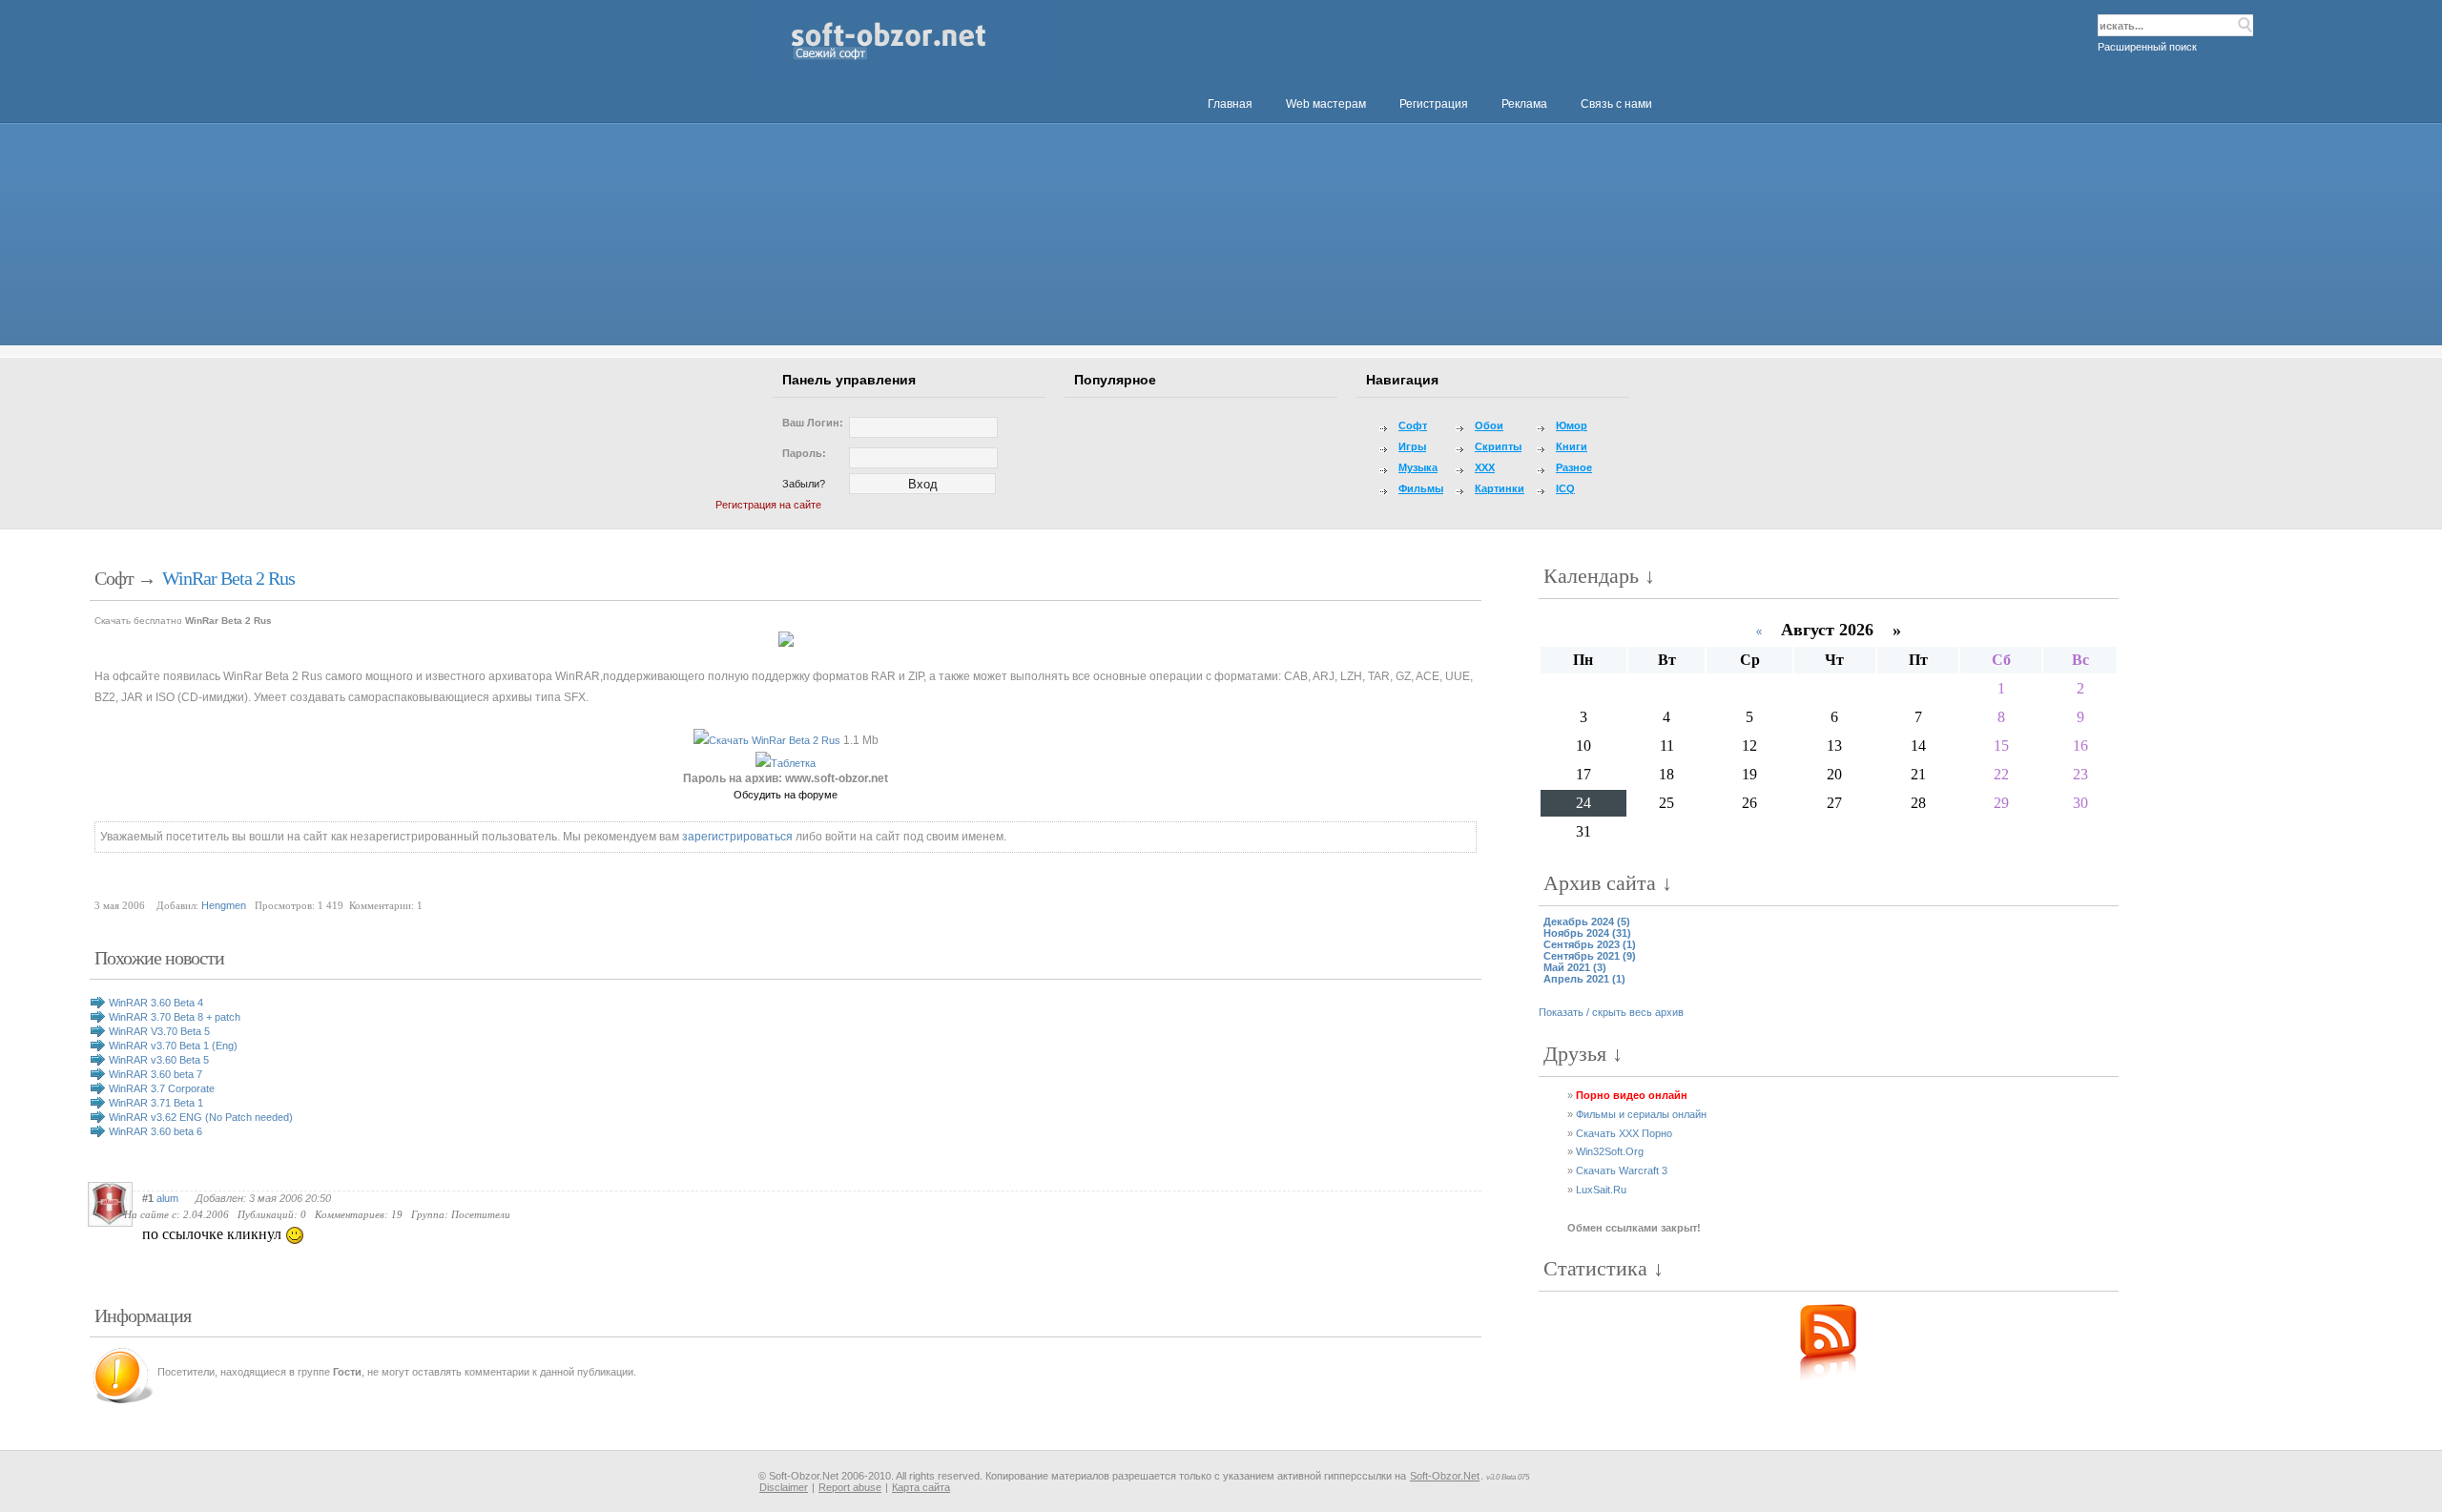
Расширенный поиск (2147, 47)
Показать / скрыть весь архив (1611, 1012)
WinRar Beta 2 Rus (228, 578)
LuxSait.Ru (1601, 1190)
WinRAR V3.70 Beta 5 (159, 1031)
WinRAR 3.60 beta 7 (155, 1074)
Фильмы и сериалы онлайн (1641, 1114)
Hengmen (224, 905)
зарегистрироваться (737, 837)
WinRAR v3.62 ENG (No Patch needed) (201, 1117)
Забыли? (804, 484)
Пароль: (804, 453)
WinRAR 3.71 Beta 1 (156, 1103)
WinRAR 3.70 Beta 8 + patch (175, 1017)
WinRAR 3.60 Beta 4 (156, 1003)
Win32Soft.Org (1610, 1151)
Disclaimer (784, 1487)
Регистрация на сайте (768, 505)
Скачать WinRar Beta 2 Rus (775, 740)
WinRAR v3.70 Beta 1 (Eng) (173, 1046)
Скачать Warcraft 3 (1622, 1170)
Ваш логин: (813, 423)
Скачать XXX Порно (1624, 1133)
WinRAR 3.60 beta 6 (155, 1131)
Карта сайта (921, 1487)
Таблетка (793, 763)
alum (167, 1198)
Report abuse (850, 1487)
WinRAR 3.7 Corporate (162, 1088)
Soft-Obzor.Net (1445, 1476)
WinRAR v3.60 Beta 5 (159, 1060)
